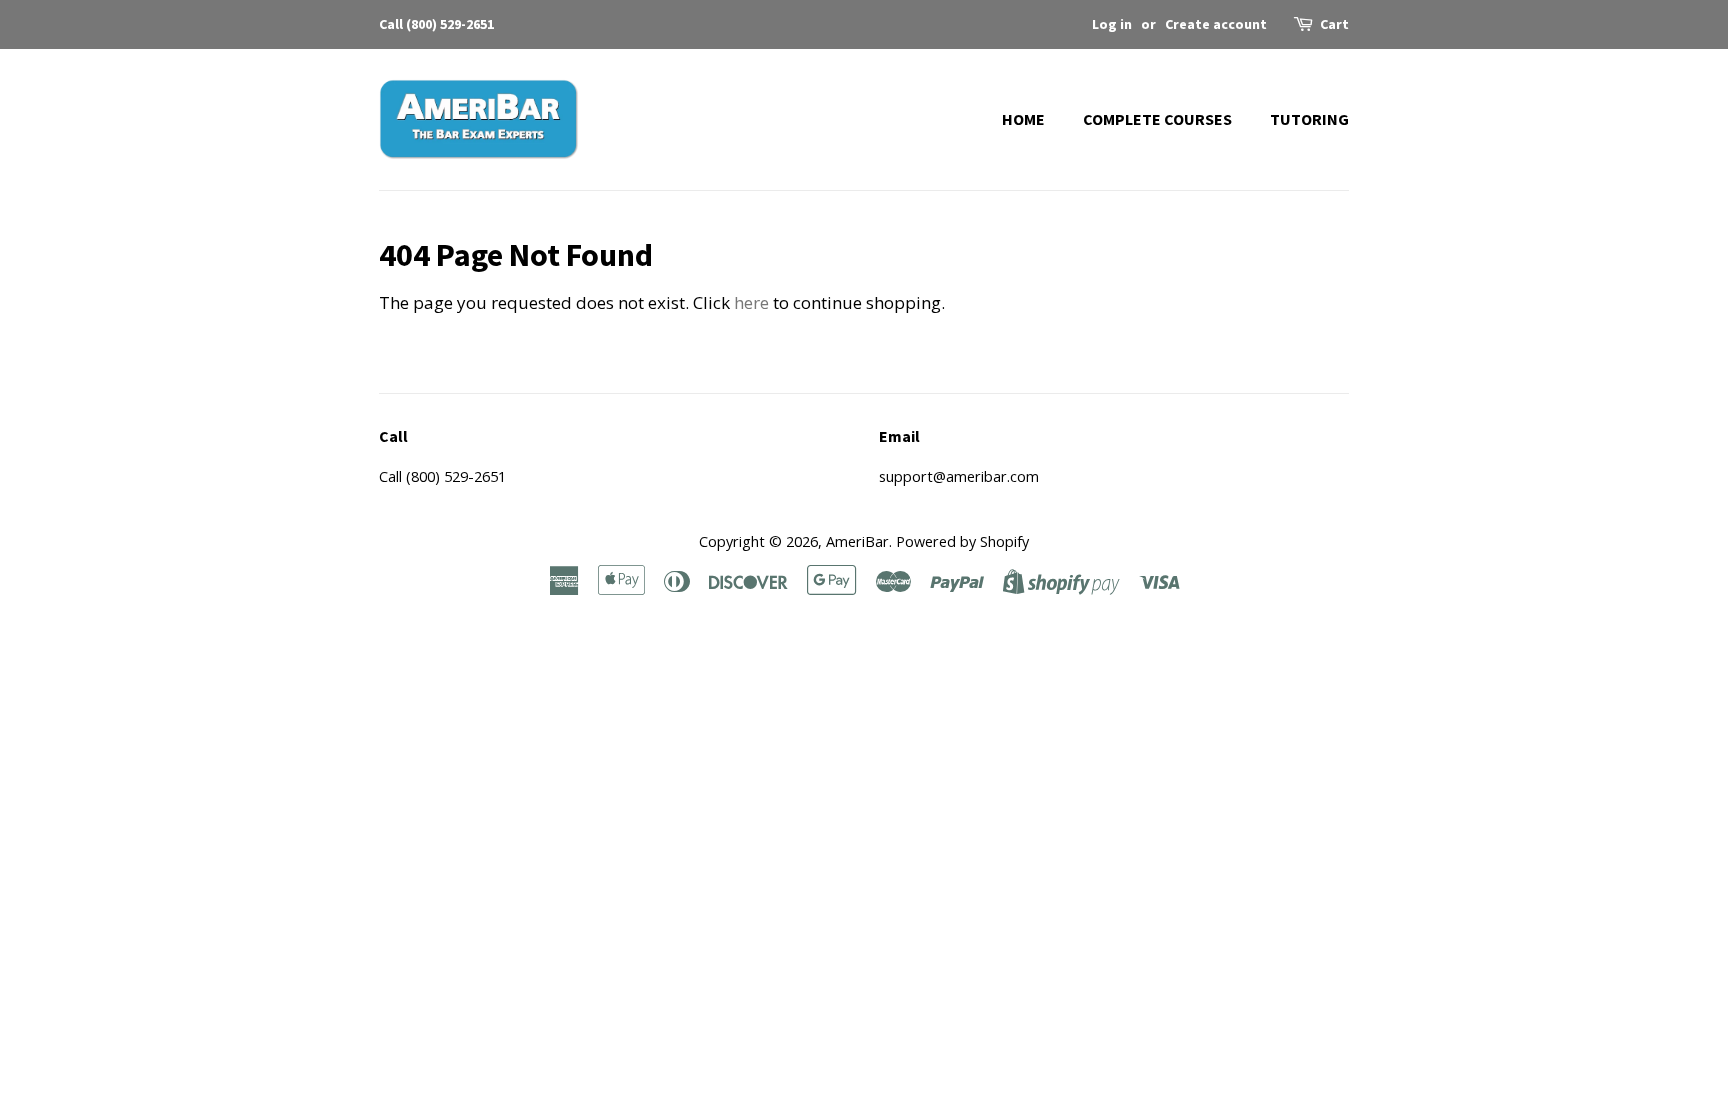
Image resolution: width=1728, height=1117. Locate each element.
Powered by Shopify (962, 541)
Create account (1216, 24)
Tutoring (1309, 119)
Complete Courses (1157, 119)
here (751, 302)
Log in (1112, 24)
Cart (1334, 24)
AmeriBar (857, 541)
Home (1023, 119)
